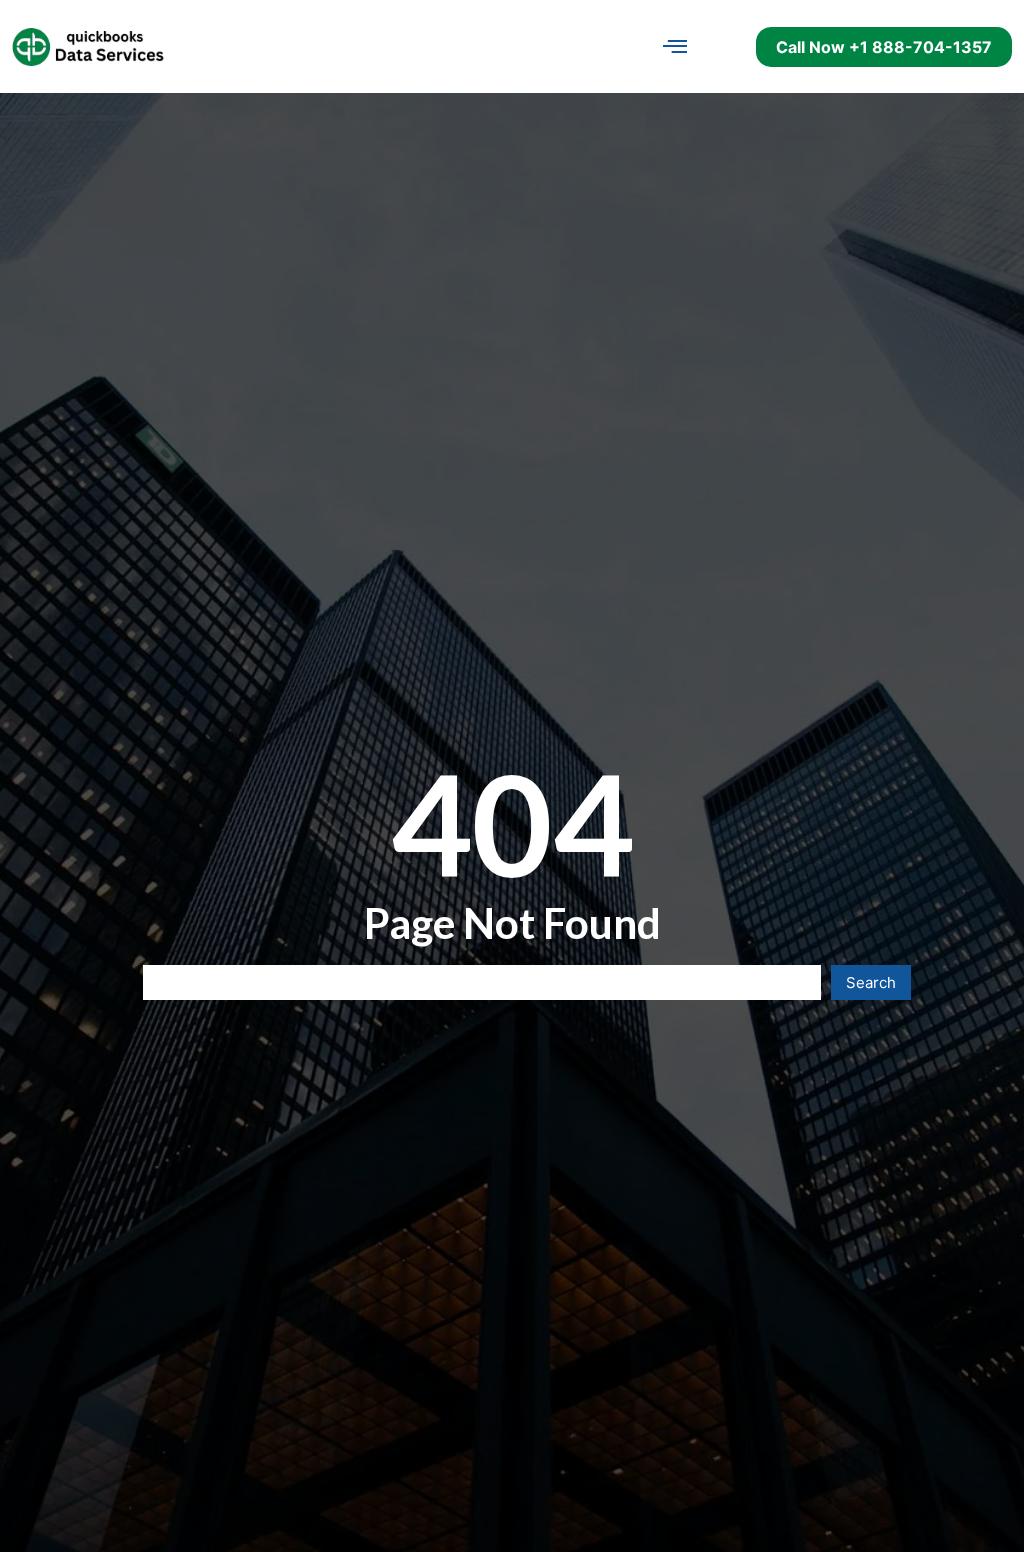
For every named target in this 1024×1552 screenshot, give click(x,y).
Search (871, 982)
